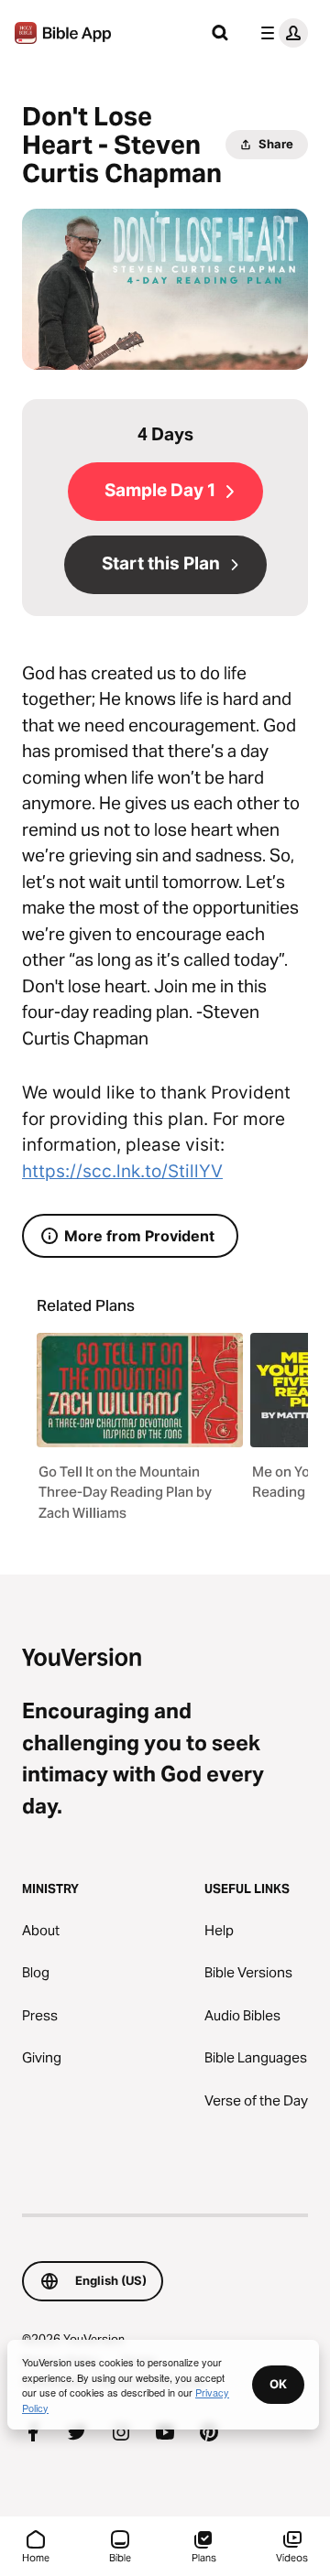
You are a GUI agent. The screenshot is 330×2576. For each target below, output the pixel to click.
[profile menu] (280, 33)
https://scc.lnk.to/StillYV (122, 1171)
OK (278, 2384)
